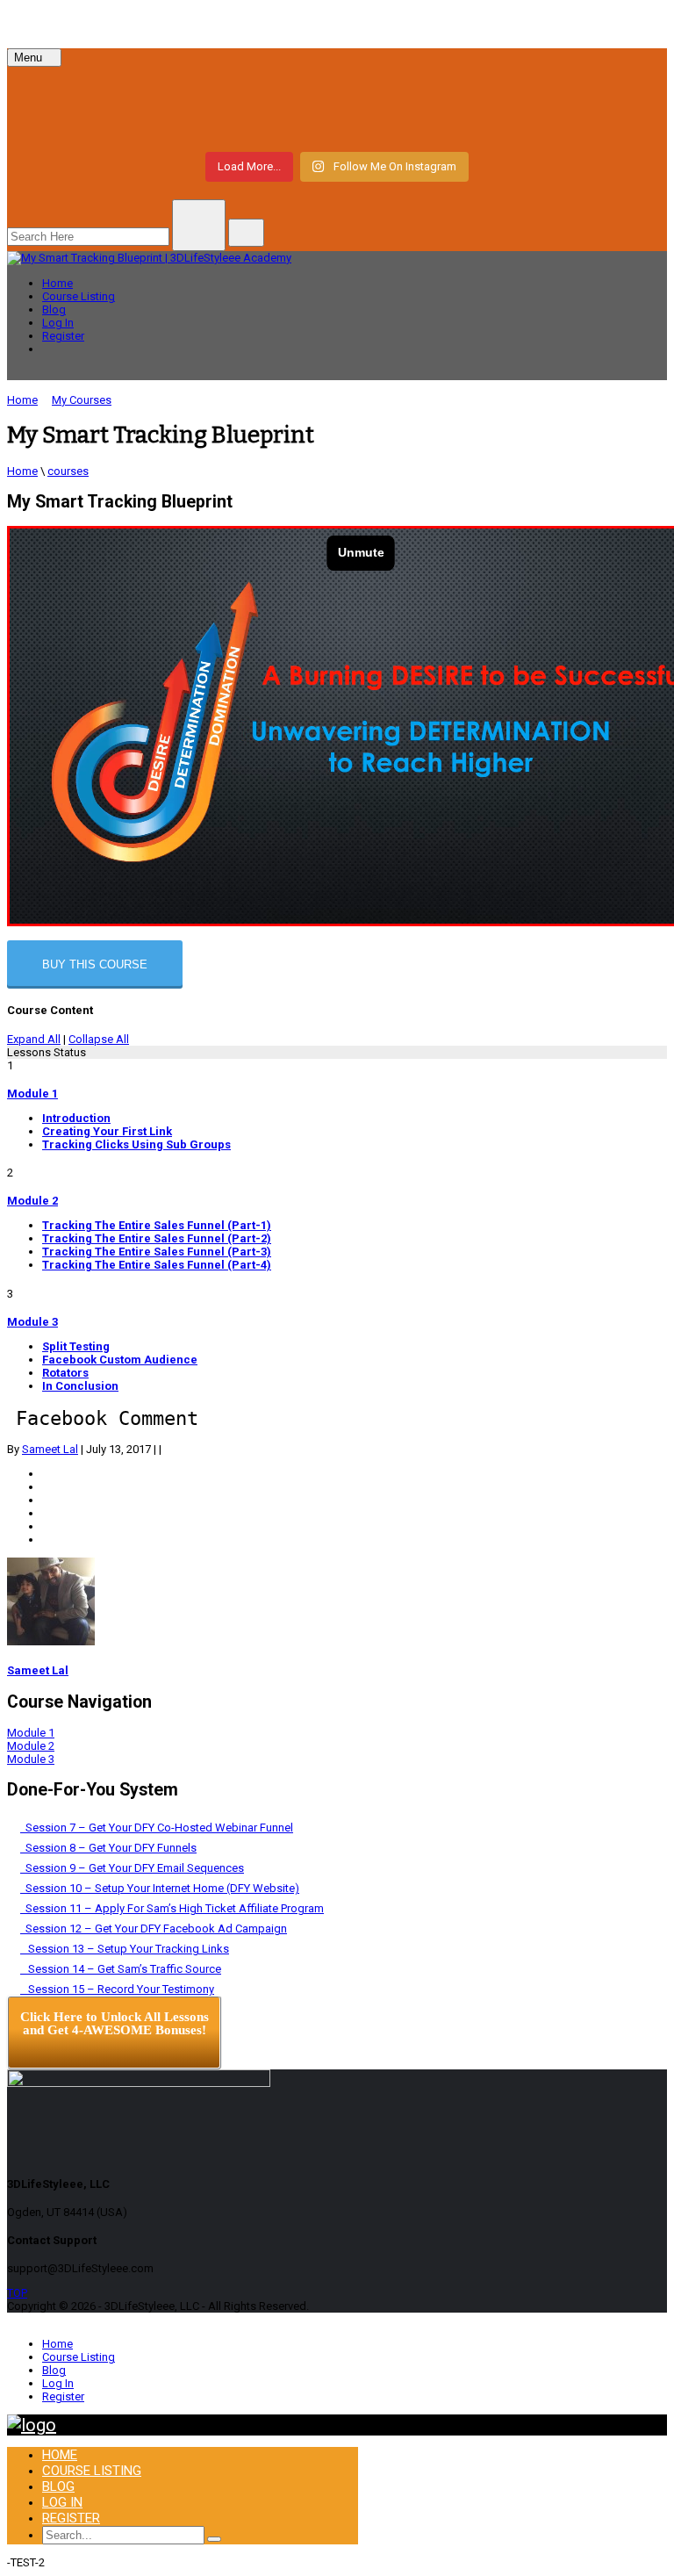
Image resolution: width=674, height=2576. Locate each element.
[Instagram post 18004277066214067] (176, 91)
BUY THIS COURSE (95, 964)
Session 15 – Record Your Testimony (117, 1989)
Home (57, 283)
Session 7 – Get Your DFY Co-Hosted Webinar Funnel (157, 1828)
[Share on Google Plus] (47, 1513)
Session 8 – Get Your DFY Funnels (108, 1848)
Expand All (34, 1039)
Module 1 (32, 1094)
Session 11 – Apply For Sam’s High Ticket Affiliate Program (172, 1908)
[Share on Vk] (47, 1526)
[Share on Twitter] (47, 1487)
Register (63, 336)
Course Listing (79, 296)
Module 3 (32, 1322)
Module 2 (32, 1201)
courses (68, 471)
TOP (17, 2293)
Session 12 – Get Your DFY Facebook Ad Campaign (154, 1928)
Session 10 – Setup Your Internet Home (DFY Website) (160, 1888)
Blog (54, 309)
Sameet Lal (50, 1449)
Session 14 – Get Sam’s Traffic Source (121, 1969)
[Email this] (47, 1540)
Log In (58, 323)
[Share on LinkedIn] (47, 1500)
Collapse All (99, 1039)
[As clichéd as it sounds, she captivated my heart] (176, 123)
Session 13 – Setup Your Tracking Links (125, 1949)
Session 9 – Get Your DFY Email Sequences (132, 1868)
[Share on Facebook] (47, 1474)
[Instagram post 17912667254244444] (498, 91)
